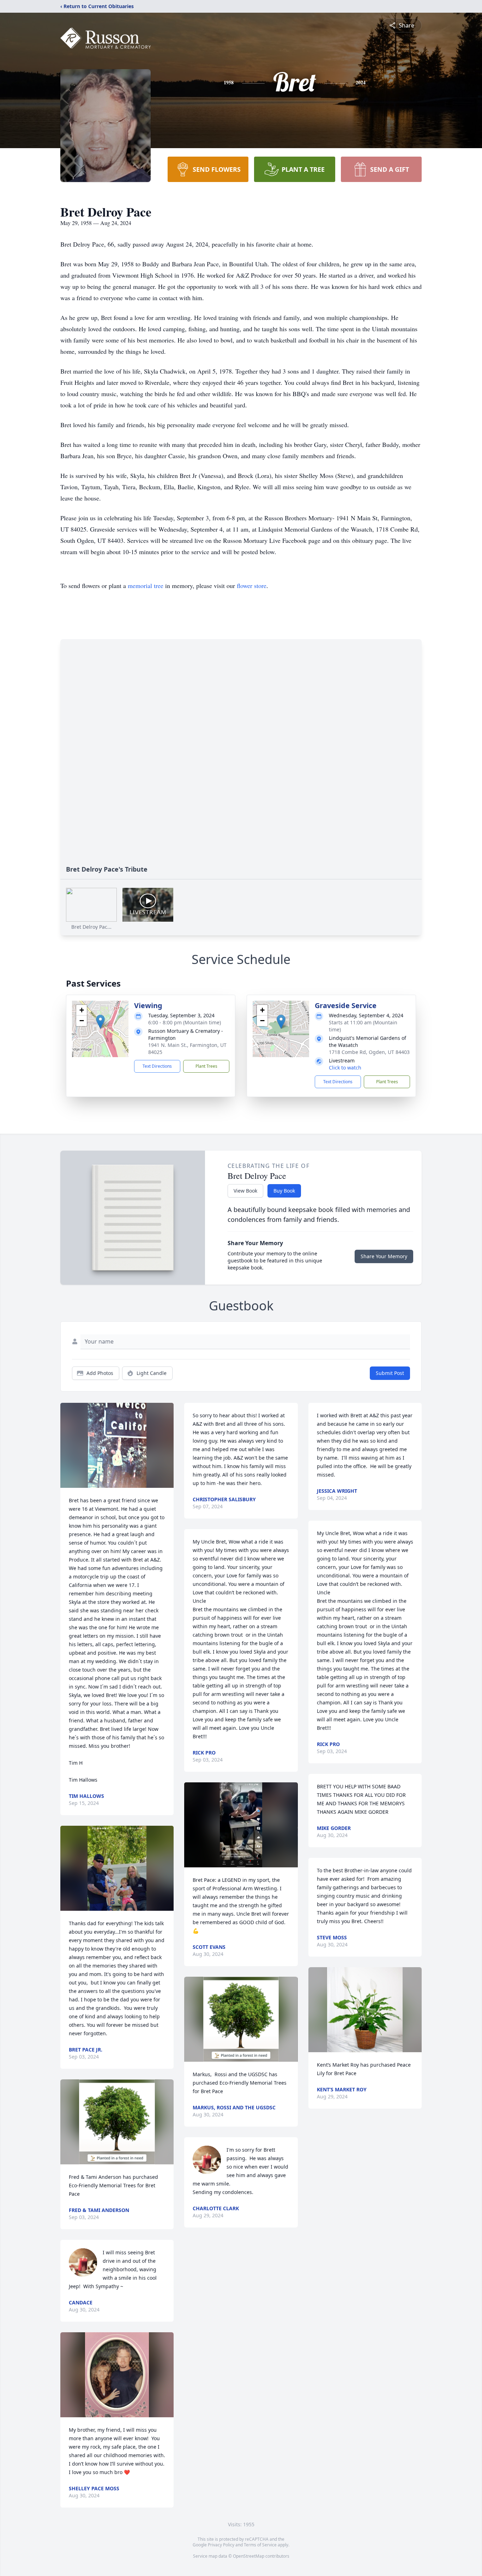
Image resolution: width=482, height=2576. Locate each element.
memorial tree (146, 586)
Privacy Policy (221, 2545)
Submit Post (390, 1373)
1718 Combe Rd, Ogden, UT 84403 (369, 1052)
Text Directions (157, 1066)
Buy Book (284, 1191)
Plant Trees (206, 1066)
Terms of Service (260, 2545)
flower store (252, 586)
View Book (245, 1191)
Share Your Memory (384, 1256)
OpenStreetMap (249, 2556)
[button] (100, 1022)
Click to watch (345, 1068)
